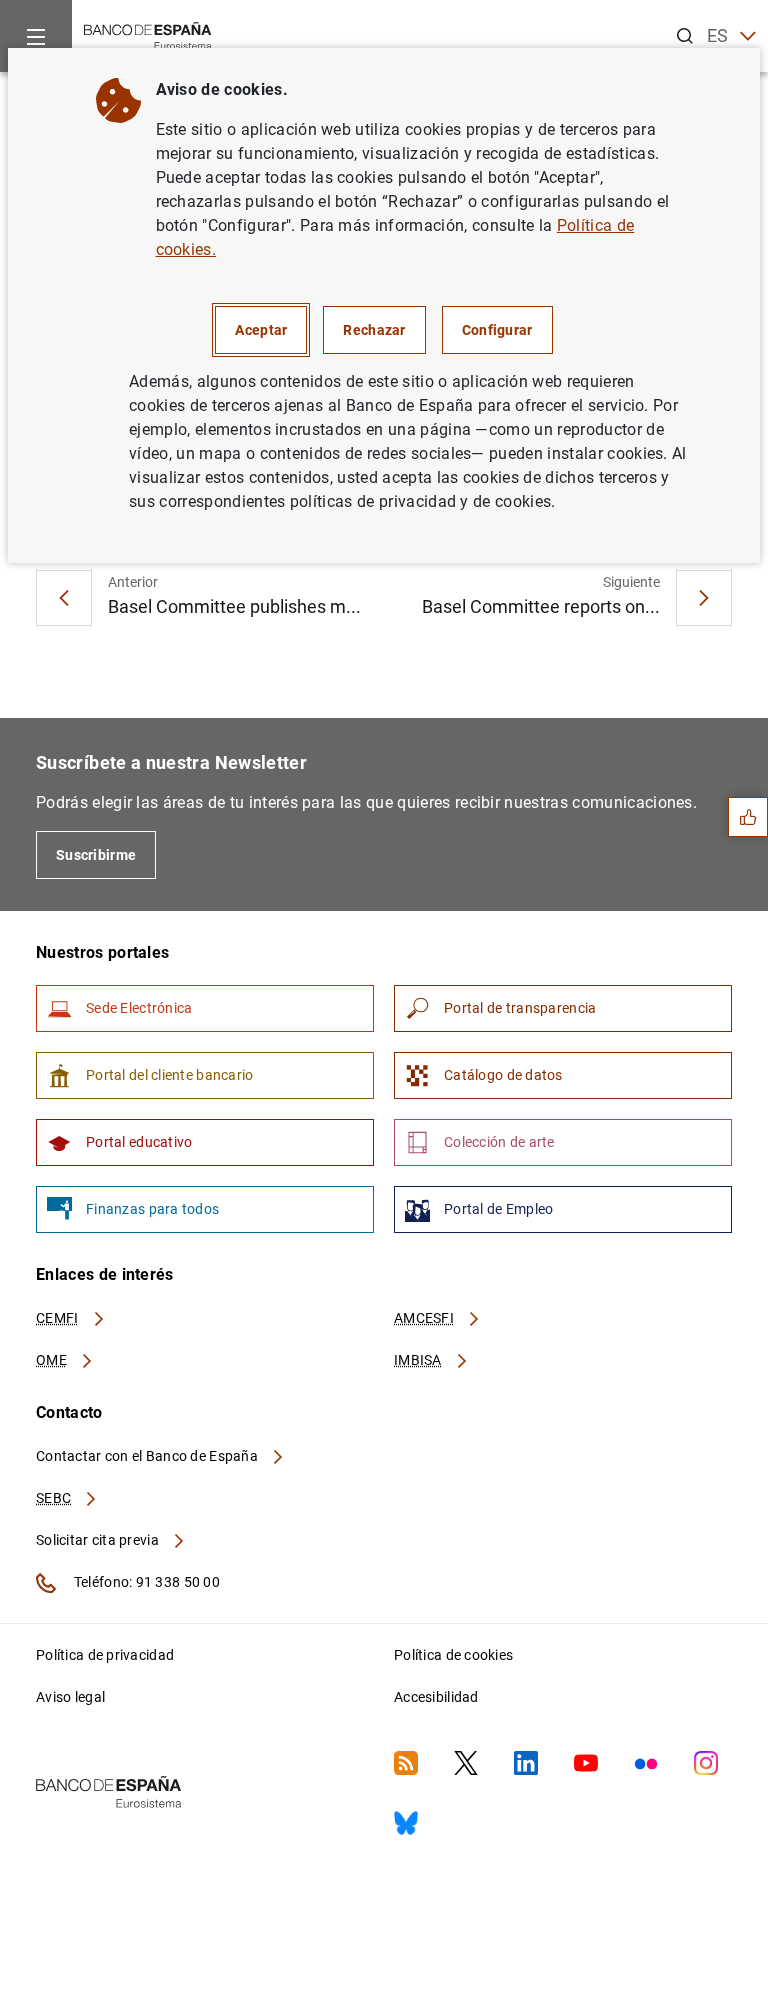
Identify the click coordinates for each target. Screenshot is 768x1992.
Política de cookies (453, 1655)
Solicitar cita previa (99, 1540)
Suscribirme (96, 855)
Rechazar (374, 330)
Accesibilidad (436, 1697)
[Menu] (36, 36)
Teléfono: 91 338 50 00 (145, 1582)
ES (718, 35)
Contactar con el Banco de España (148, 1456)
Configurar (497, 330)
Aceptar (261, 330)
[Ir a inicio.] (148, 34)
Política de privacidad (105, 1655)
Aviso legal (70, 1697)
